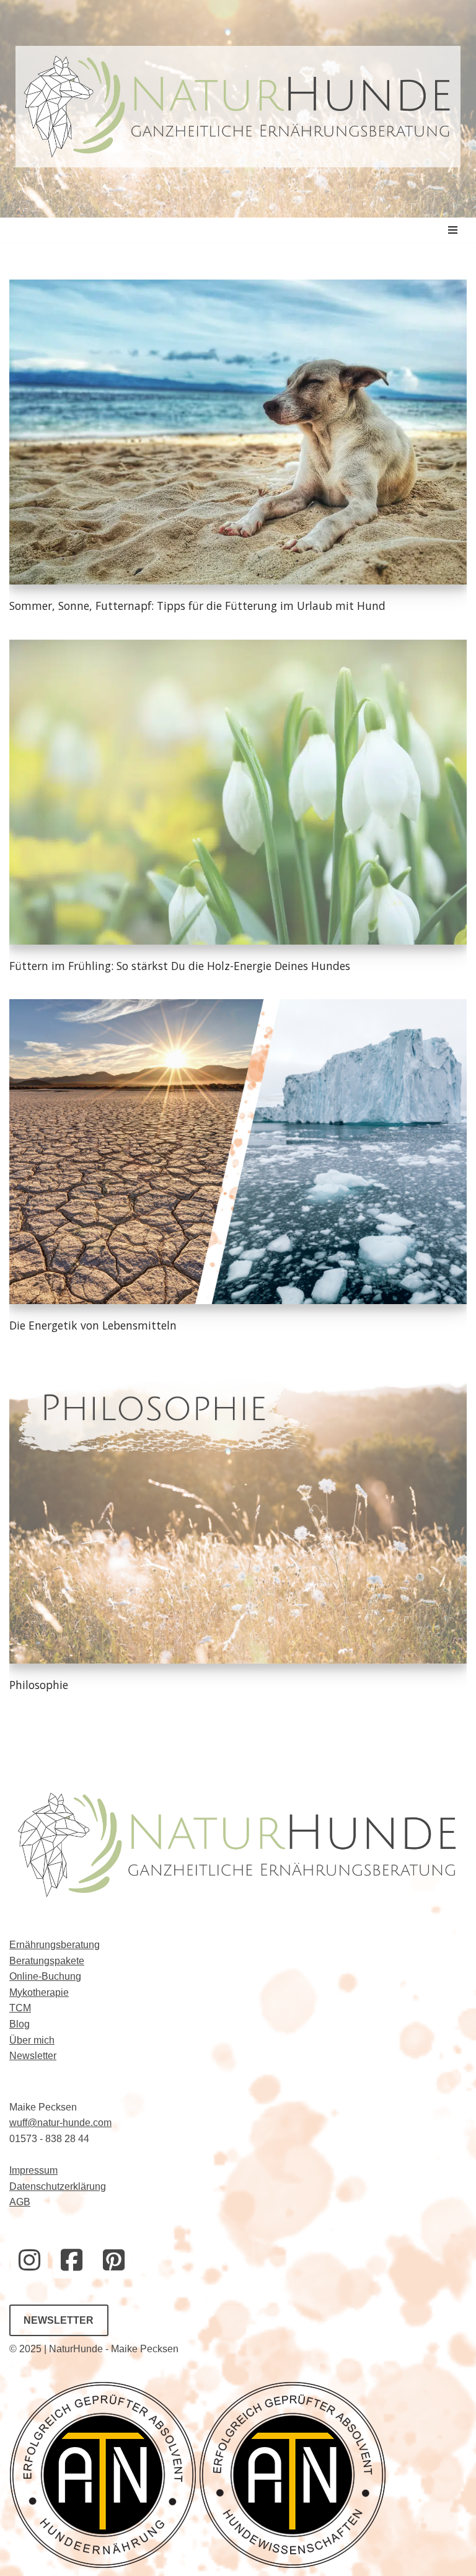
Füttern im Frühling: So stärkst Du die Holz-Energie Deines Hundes (180, 966)
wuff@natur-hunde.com (60, 2123)
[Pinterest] (113, 2260)
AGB (20, 2202)
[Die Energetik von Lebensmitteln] (238, 1152)
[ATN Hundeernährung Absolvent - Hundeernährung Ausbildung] (104, 2565)
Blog (20, 2024)
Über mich (32, 2040)
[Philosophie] (238, 1511)
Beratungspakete (47, 1961)
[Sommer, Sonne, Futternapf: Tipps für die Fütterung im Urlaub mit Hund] (238, 432)
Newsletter (33, 2056)
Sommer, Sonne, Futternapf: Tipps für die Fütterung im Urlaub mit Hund (197, 606)
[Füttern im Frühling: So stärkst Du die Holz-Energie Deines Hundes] (238, 792)
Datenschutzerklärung (58, 2186)
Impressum (33, 2170)
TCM (20, 2008)
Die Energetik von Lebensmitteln (93, 1325)
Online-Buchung (45, 1976)
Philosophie (39, 1685)
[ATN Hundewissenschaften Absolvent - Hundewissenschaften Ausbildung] (293, 2565)
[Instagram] (29, 2260)
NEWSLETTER (59, 2320)
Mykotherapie (39, 1992)
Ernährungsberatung (55, 1945)
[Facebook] (71, 2260)
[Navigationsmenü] (453, 230)
